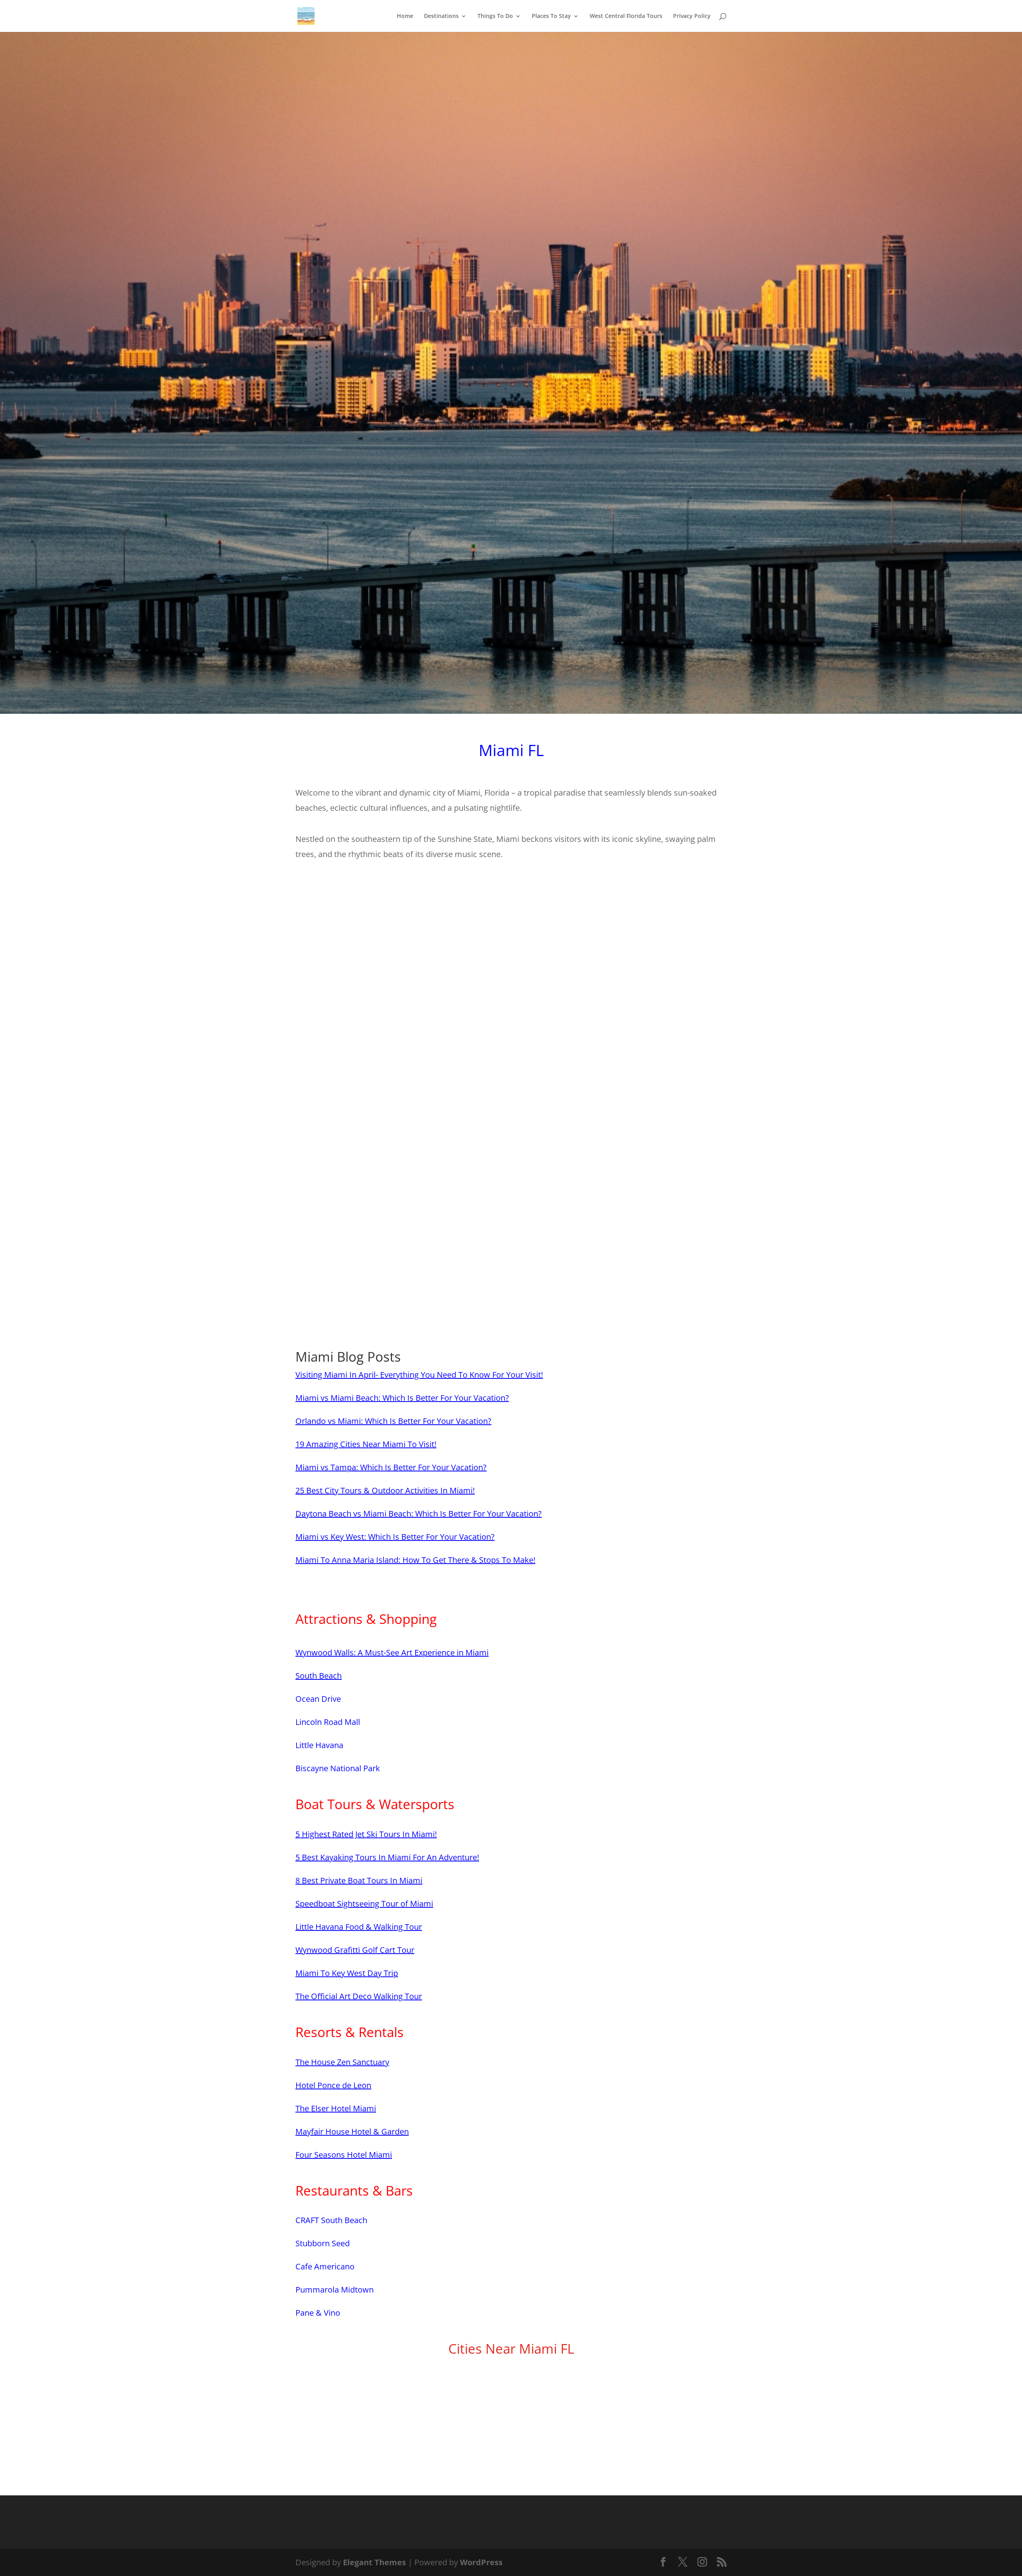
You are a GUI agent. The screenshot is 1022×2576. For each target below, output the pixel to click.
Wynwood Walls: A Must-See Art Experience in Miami (392, 1652)
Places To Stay (551, 16)
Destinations (441, 16)
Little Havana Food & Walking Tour (359, 1927)
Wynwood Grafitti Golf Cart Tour (355, 1950)
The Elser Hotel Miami (336, 2108)
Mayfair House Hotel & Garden (352, 2131)
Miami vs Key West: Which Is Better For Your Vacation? (395, 1537)
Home (405, 16)
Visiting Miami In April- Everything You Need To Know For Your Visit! (419, 1375)
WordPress (481, 2562)
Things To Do (495, 16)
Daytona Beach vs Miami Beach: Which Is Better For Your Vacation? (419, 1514)
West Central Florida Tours (626, 16)
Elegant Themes (374, 2562)
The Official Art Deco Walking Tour (359, 1996)
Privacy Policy (692, 16)
